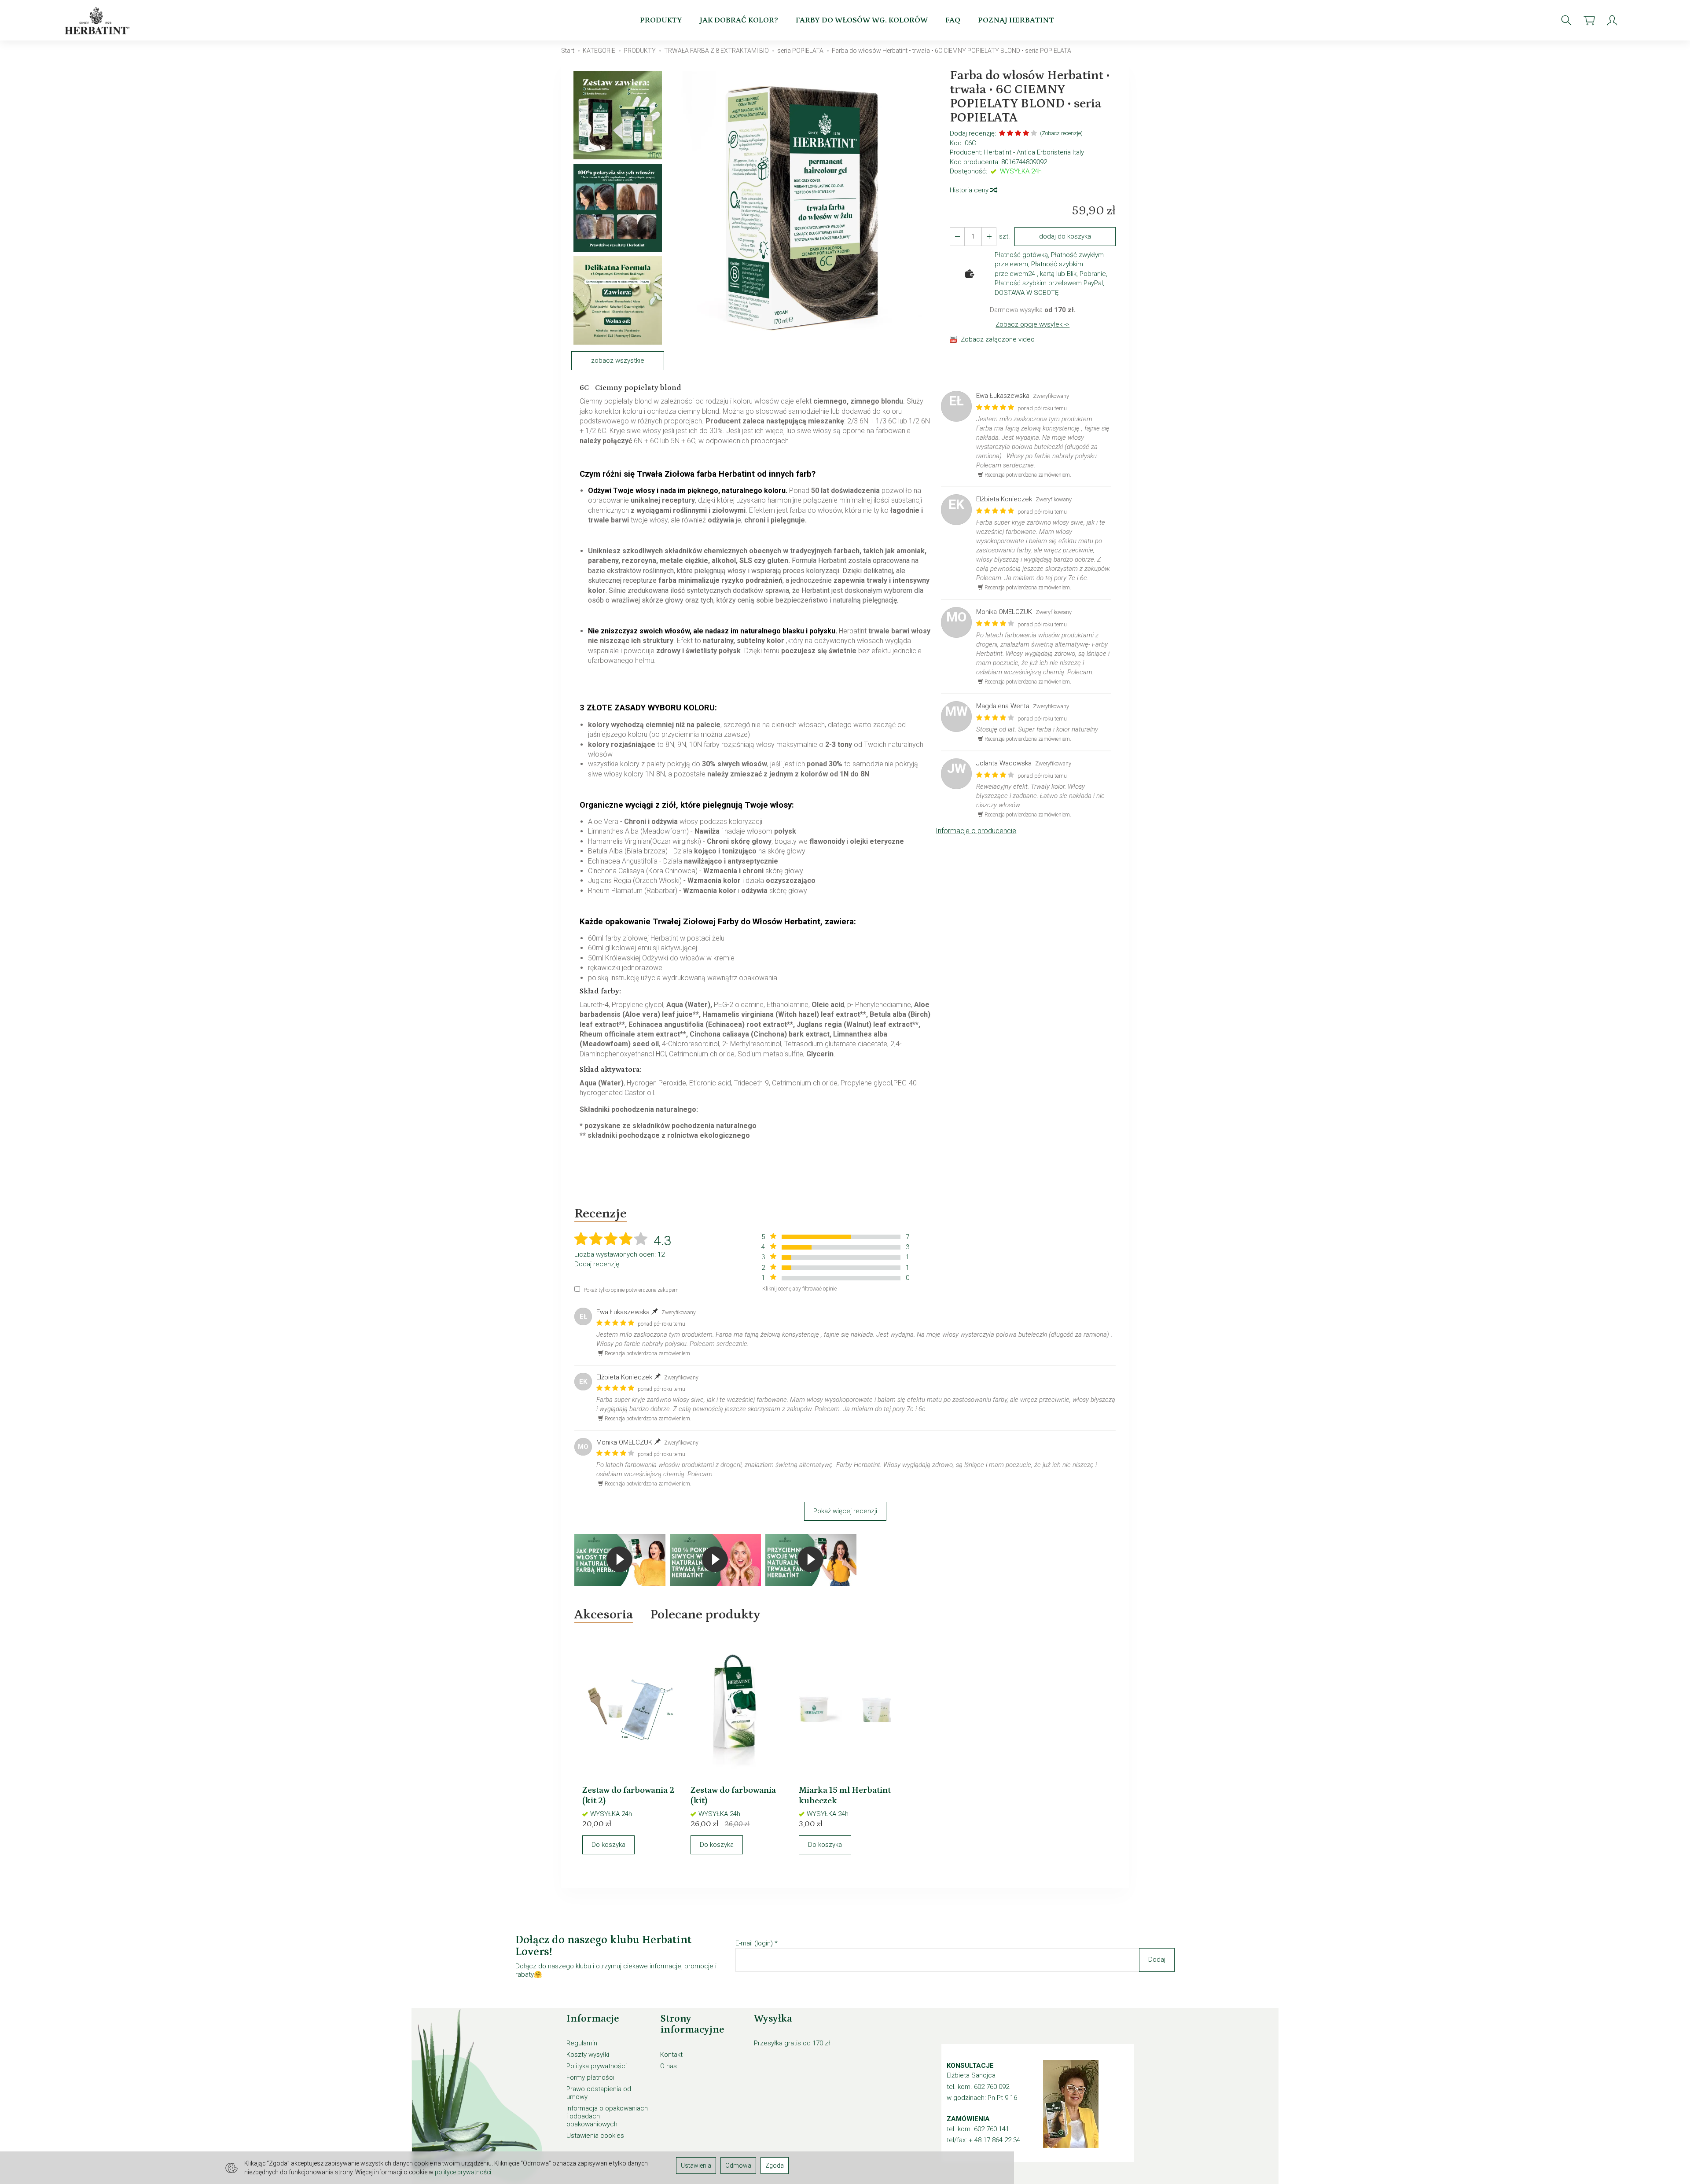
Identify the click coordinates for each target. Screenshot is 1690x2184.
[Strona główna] (99, 20)
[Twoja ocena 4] (1026, 134)
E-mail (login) (754, 1943)
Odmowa (738, 2166)
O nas (669, 2066)
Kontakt (671, 2055)
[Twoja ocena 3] (1018, 134)
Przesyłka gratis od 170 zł (792, 2043)
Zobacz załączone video (998, 339)
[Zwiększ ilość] (957, 237)
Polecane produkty (705, 1614)
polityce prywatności (463, 2172)
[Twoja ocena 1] (1002, 134)
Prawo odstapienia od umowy (599, 2093)
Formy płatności (590, 2077)
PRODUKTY (661, 20)
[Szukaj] (1566, 20)
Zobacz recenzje (1061, 133)
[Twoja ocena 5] (1034, 134)
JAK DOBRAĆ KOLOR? (739, 20)
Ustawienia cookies (595, 2136)
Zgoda (775, 2166)
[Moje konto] (1612, 20)
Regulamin (582, 2043)
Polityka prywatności (597, 2066)
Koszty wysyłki (588, 2055)
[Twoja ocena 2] (1010, 134)
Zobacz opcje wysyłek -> (1032, 324)
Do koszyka (608, 1845)
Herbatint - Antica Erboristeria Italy (1034, 152)
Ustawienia (696, 2166)
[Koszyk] (1589, 20)
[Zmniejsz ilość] (989, 237)
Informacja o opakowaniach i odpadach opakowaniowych (607, 2116)
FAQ (953, 20)
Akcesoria (604, 1614)
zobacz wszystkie (618, 360)
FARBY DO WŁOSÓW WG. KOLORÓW (862, 20)
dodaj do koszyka (1065, 236)
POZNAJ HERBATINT (1016, 20)
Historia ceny (970, 190)
